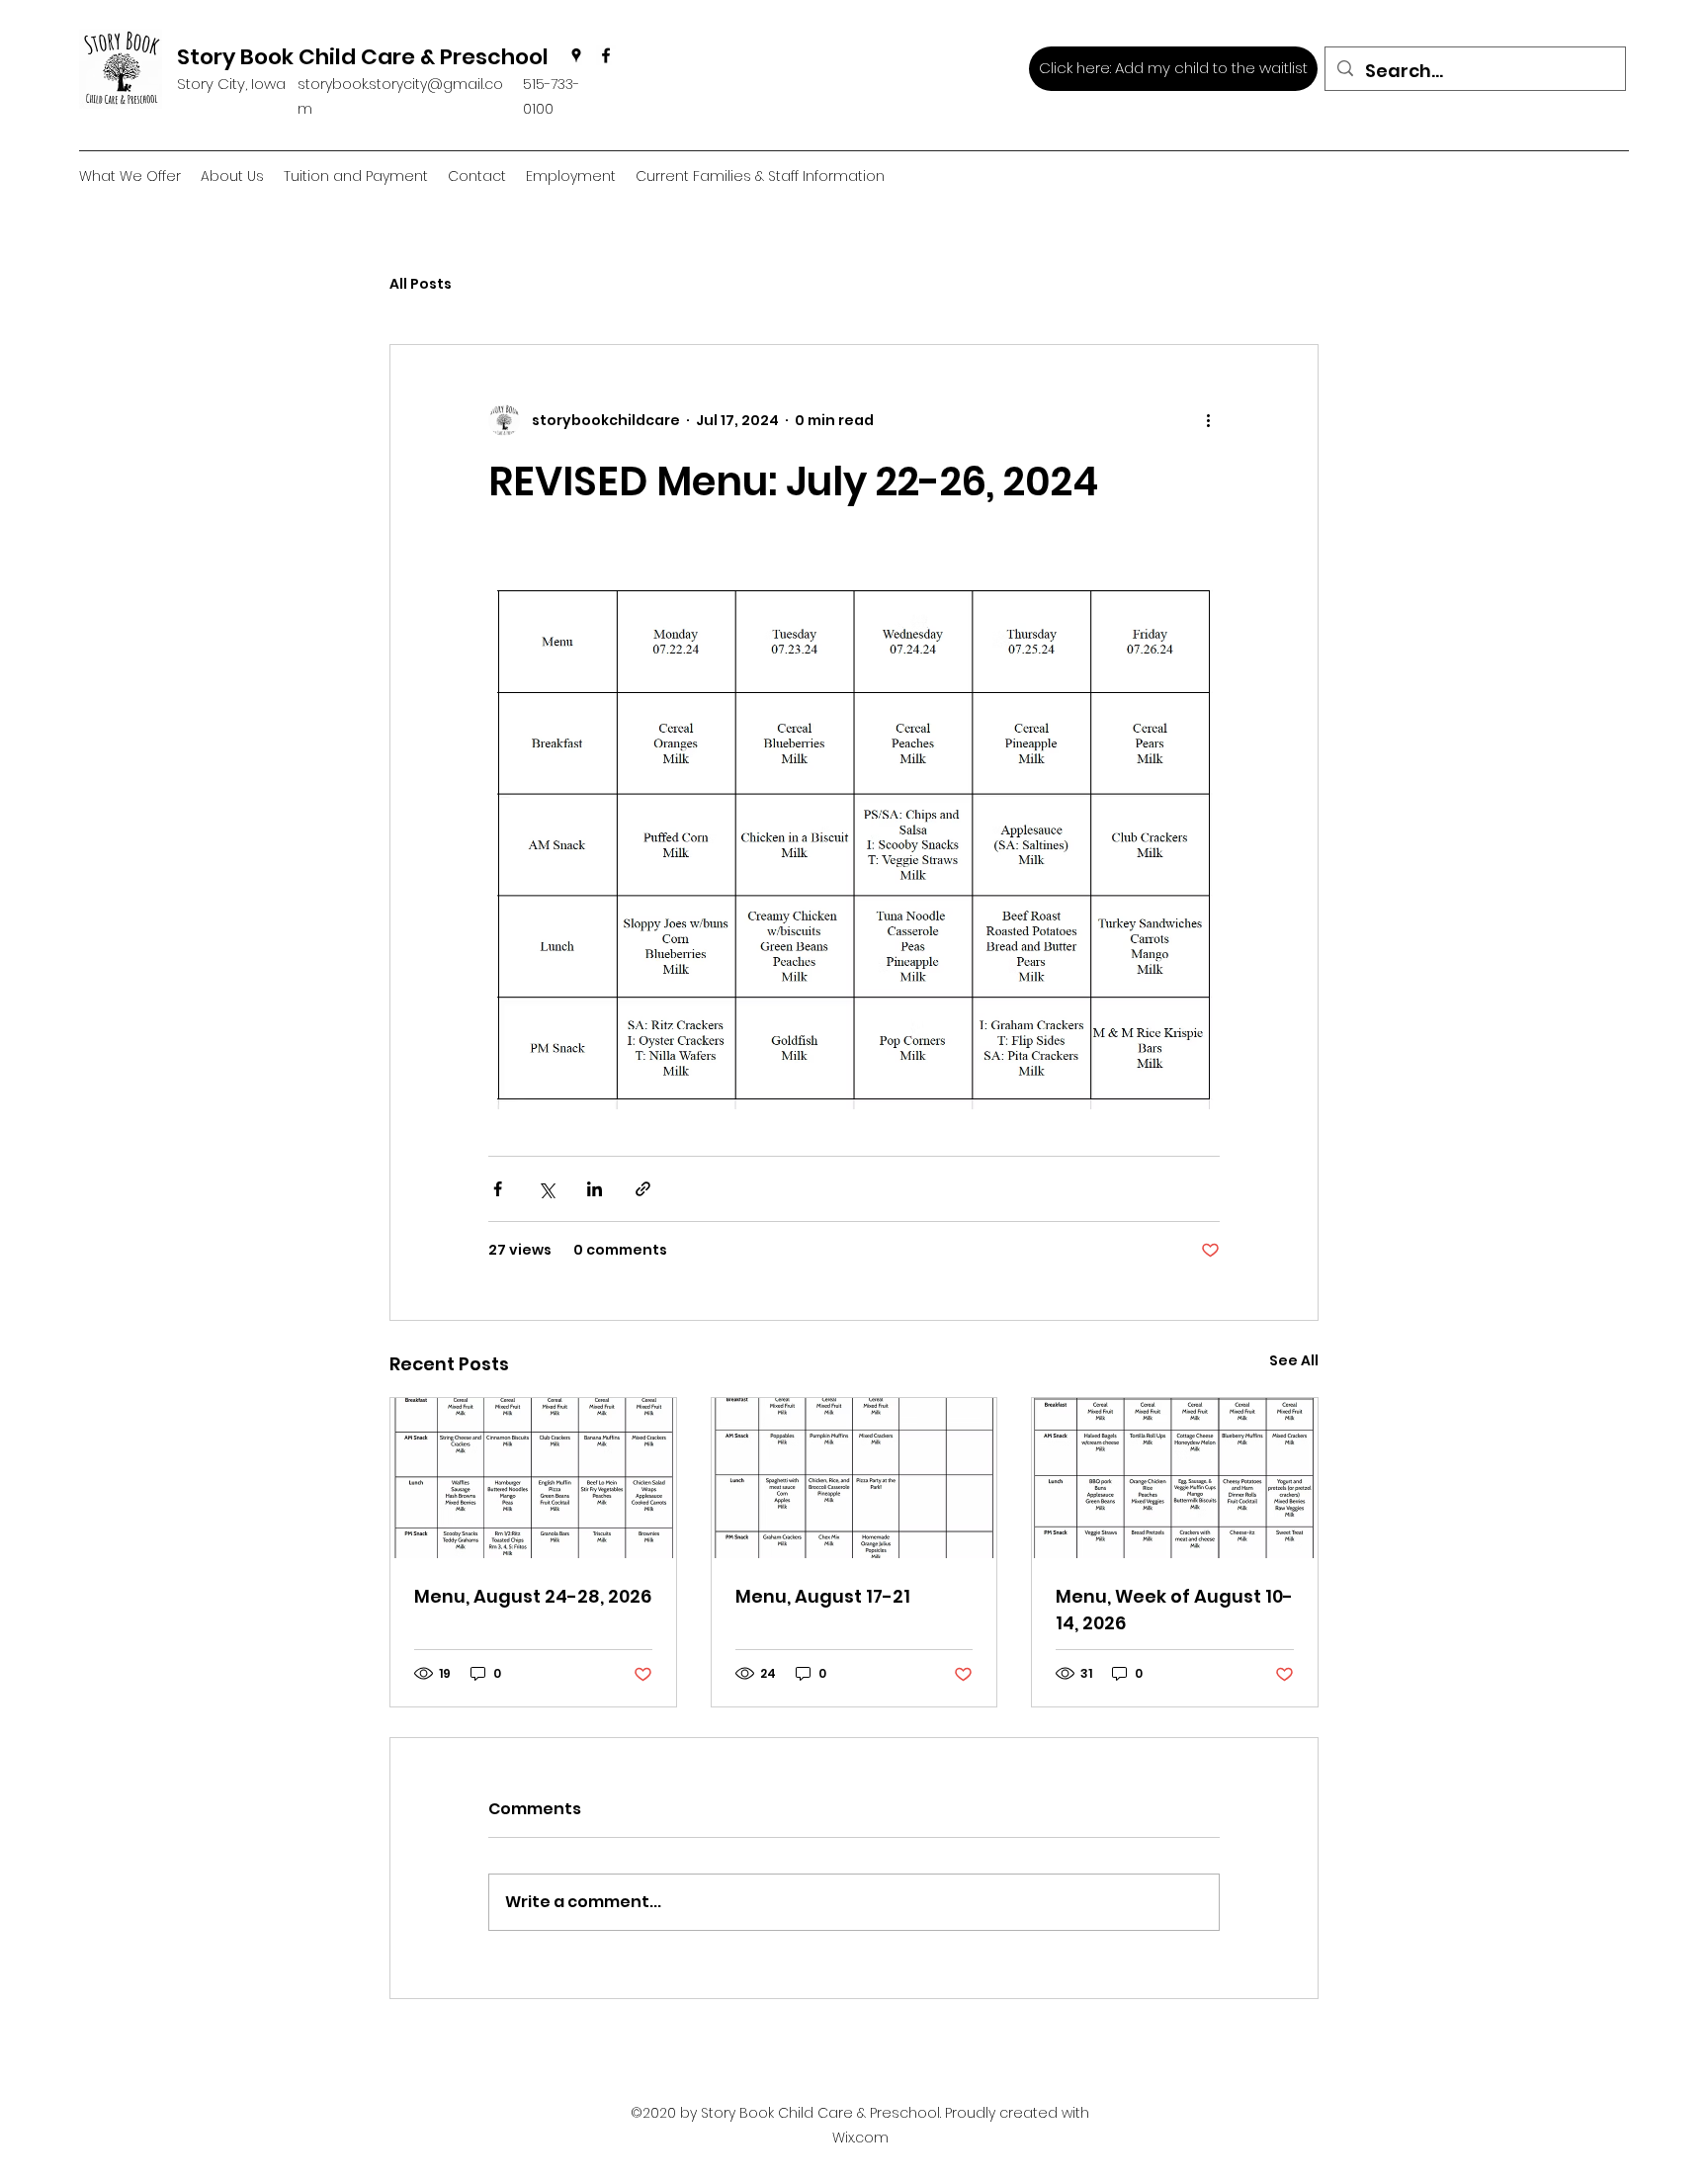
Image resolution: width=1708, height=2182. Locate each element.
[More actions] (1208, 420)
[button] (232, 176)
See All (1294, 1360)
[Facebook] (606, 55)
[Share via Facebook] (498, 1189)
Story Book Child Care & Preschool (363, 57)
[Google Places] (576, 55)
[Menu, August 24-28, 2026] (533, 1478)
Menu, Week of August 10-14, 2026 (1174, 1610)
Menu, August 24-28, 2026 (533, 1596)
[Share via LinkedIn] (595, 1189)
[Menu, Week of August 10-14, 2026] (1175, 1478)
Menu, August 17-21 (823, 1596)
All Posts (421, 284)
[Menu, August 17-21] (854, 1478)
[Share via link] (643, 1189)
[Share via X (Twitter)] (546, 1189)
